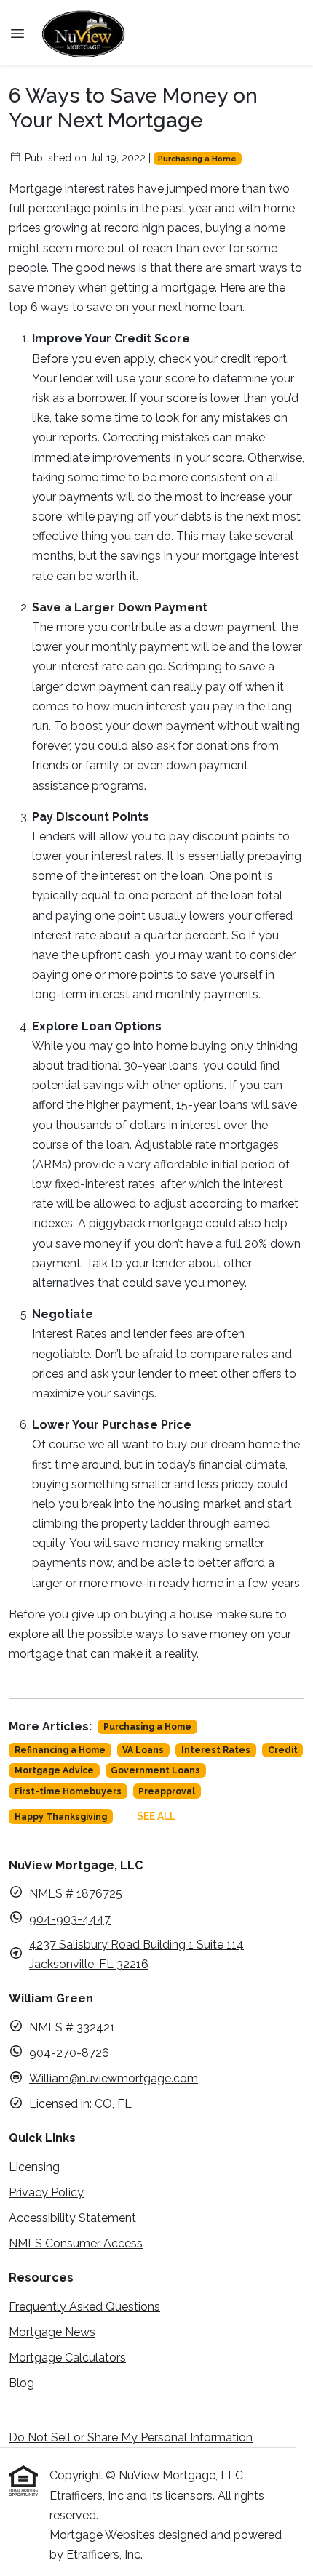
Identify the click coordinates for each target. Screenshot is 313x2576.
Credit (283, 1750)
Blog (21, 2383)
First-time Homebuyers (68, 1791)
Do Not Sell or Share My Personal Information (131, 2437)
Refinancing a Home (60, 1750)
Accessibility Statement (72, 2218)
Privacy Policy (46, 2192)
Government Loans (155, 1770)
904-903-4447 (70, 1919)
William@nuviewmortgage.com (114, 2078)
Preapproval (167, 1791)
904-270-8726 (69, 2053)
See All (156, 1816)
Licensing (34, 2167)
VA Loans (143, 1750)
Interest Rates (216, 1750)
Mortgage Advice (54, 1770)
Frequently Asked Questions (84, 2307)
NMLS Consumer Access (76, 2243)
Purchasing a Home (197, 159)
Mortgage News (52, 2332)
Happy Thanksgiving (61, 1817)
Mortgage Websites (104, 2535)
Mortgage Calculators (67, 2358)
